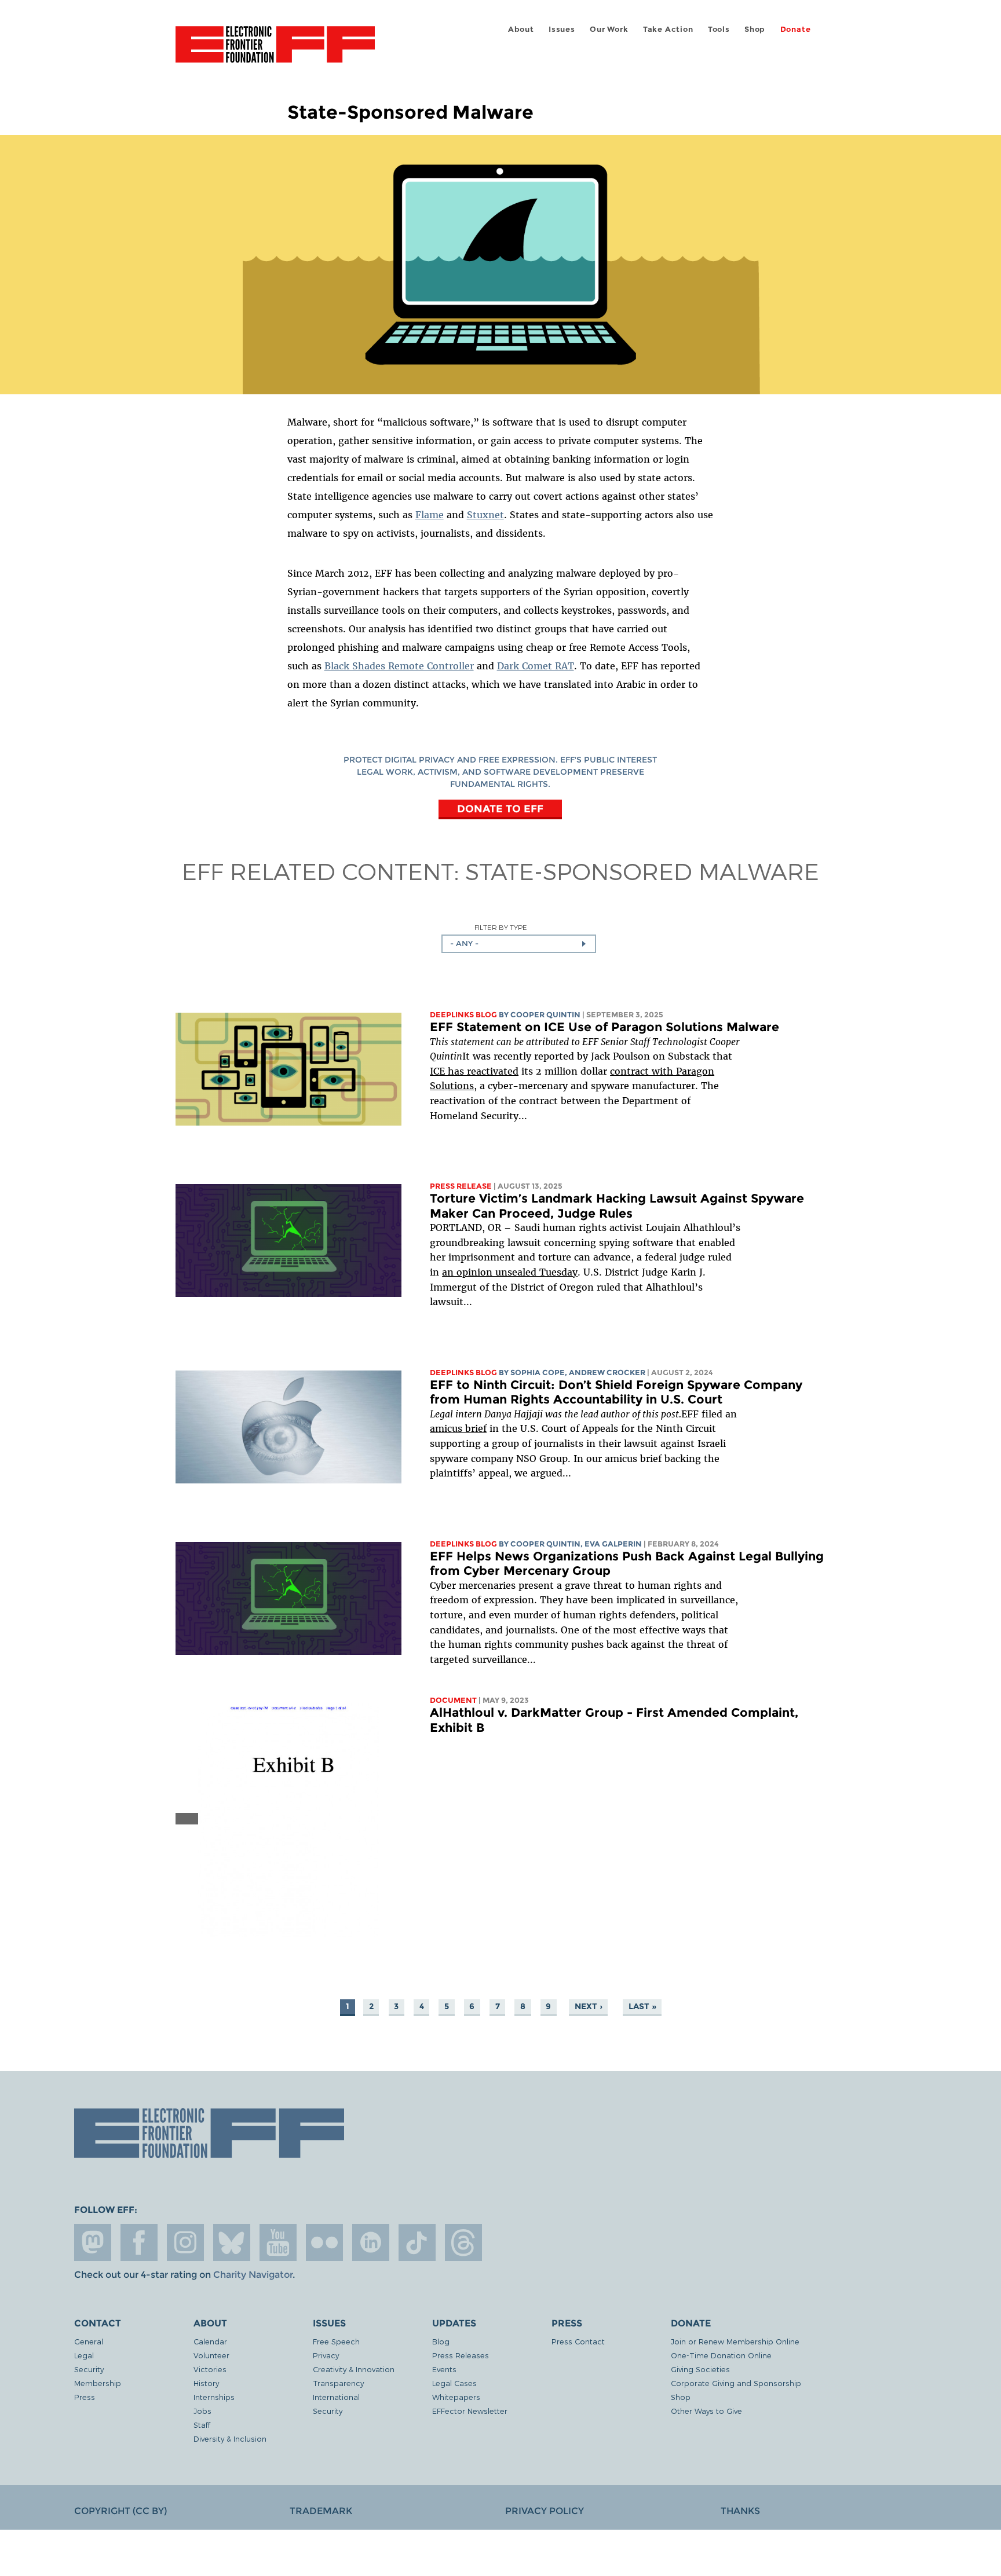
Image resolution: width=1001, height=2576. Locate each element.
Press (85, 2397)
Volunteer (211, 2355)
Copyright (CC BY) (120, 2511)
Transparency (338, 2383)
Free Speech (336, 2341)
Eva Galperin (613, 1544)
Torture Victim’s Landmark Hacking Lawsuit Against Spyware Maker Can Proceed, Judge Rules (617, 1206)
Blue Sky (232, 2242)
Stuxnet (485, 515)
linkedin (371, 2242)
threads (463, 2242)
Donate (796, 29)
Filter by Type (501, 927)
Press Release (461, 1186)
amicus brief (458, 1428)
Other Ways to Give (706, 2411)
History (206, 2383)
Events (444, 2369)
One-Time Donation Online (721, 2355)
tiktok (417, 2242)
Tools (719, 29)
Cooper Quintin (545, 1015)
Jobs (202, 2411)
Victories (210, 2369)
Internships (214, 2397)
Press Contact (578, 2341)
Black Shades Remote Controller (399, 666)
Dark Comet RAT (536, 666)
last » (642, 2006)
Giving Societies (700, 2369)
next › (589, 2006)
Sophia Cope (538, 1373)
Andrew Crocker (607, 1373)
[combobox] (519, 944)
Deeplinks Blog (463, 1015)
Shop (755, 29)
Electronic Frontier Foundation (275, 51)
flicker (324, 2242)
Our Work (609, 29)
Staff (202, 2425)
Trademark (321, 2511)
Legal (84, 2355)
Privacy (326, 2355)
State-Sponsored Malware (642, 871)
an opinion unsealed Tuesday (510, 1272)
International (336, 2397)
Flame (430, 515)
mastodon (93, 2242)
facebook (139, 2242)
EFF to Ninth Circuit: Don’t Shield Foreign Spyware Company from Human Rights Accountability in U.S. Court (616, 1392)
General (89, 2341)
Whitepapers (456, 2397)
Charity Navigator (253, 2275)
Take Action (668, 29)
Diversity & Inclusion (230, 2438)
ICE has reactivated (474, 1071)
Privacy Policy (545, 2511)
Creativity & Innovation (354, 2369)
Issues (562, 29)
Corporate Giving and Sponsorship (736, 2383)
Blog (441, 2341)
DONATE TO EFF (500, 808)
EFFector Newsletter (470, 2411)
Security (89, 2369)
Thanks (740, 2511)
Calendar (210, 2341)
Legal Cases (454, 2383)
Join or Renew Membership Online (735, 2341)
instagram (185, 2242)
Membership (98, 2383)
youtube (278, 2242)
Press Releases (461, 2355)
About (521, 29)
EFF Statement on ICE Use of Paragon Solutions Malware (604, 1027)
